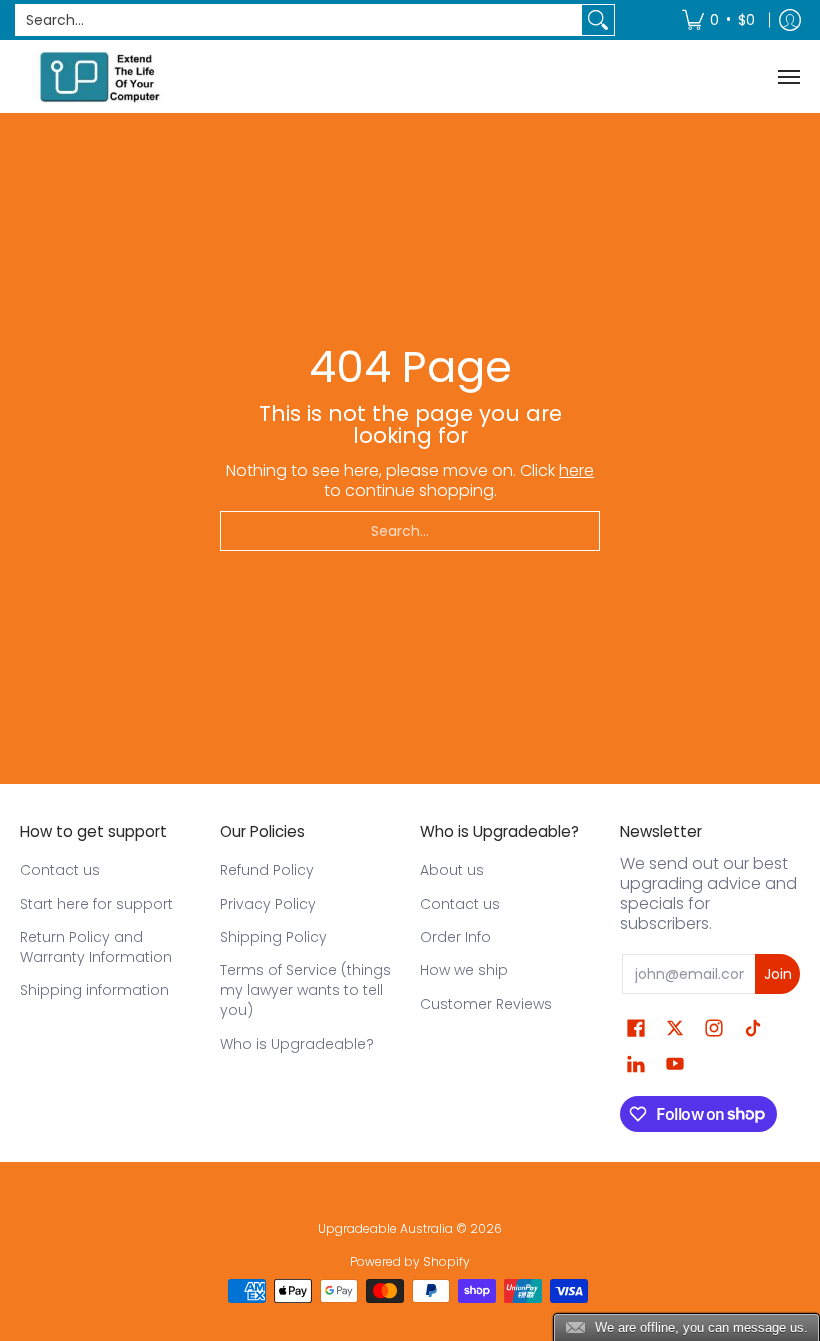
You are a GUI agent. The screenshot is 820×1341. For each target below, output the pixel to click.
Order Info (455, 937)
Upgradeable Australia (385, 1228)
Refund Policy (267, 870)
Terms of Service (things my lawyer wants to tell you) (305, 990)
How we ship (464, 970)
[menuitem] (718, 20)
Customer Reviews (486, 1004)
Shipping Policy (273, 937)
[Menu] (788, 76)
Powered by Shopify (410, 1261)
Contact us (60, 870)
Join (778, 974)
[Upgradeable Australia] (100, 76)
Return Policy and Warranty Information (96, 947)
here (576, 470)
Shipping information (94, 990)
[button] (636, 1028)
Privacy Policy (268, 904)
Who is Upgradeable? (297, 1044)
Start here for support (96, 904)
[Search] (598, 20)
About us (452, 870)
